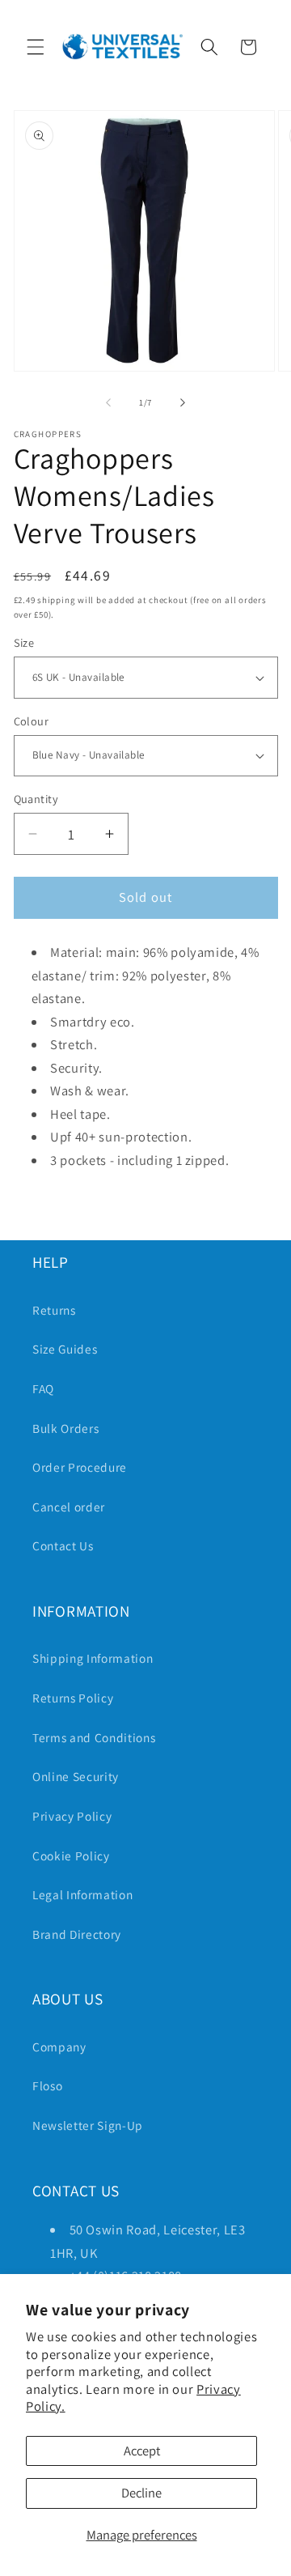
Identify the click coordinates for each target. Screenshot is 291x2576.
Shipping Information (93, 1658)
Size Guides (65, 1349)
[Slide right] (183, 402)
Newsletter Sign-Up (88, 2125)
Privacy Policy (72, 1816)
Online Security (76, 1776)
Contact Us (63, 1545)
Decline (141, 2493)
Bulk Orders (65, 1428)
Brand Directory (77, 1934)
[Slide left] (108, 402)
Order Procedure (80, 1467)
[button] (36, 47)
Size (24, 642)
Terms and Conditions (94, 1737)
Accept (142, 2451)
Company (59, 2047)
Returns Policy (73, 1698)
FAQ (43, 1388)
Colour (32, 721)
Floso (47, 2085)
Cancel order (69, 1507)
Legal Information (82, 1894)
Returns (54, 1310)
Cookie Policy (71, 1855)
